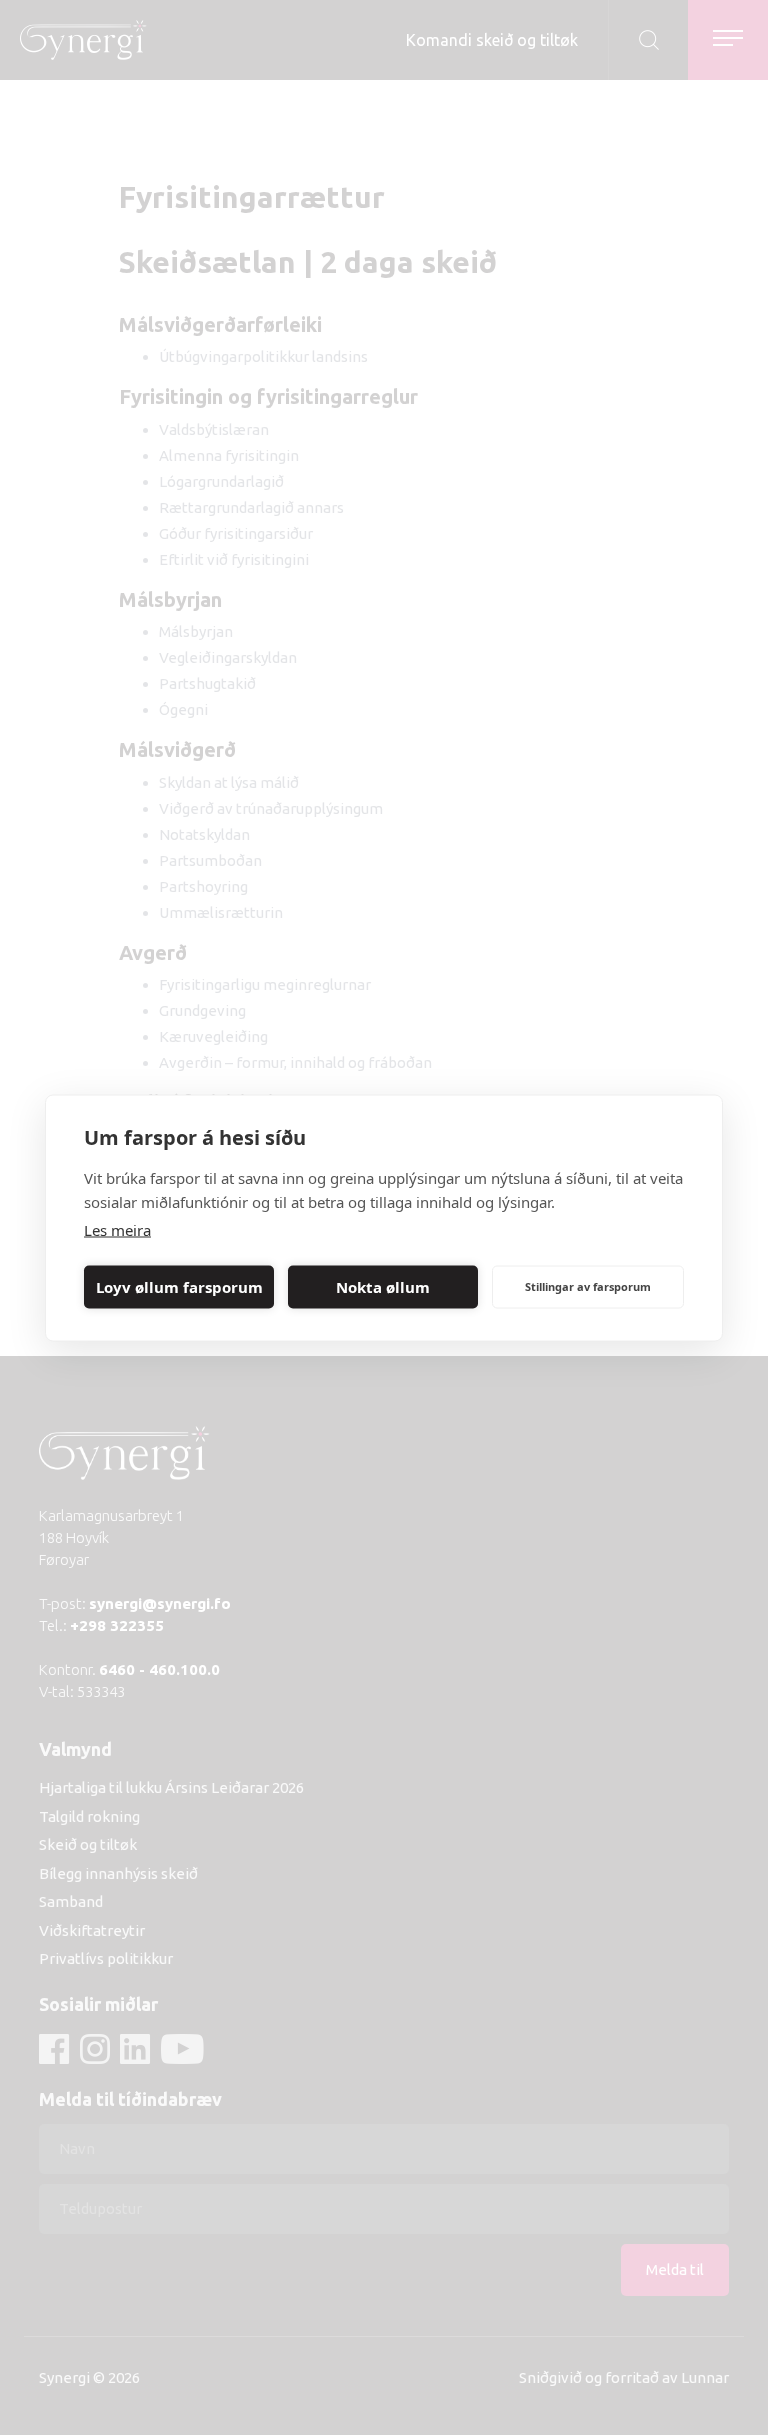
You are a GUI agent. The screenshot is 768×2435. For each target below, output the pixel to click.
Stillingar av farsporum (588, 1286)
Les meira (117, 1229)
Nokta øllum (383, 1287)
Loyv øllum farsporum (179, 1287)
